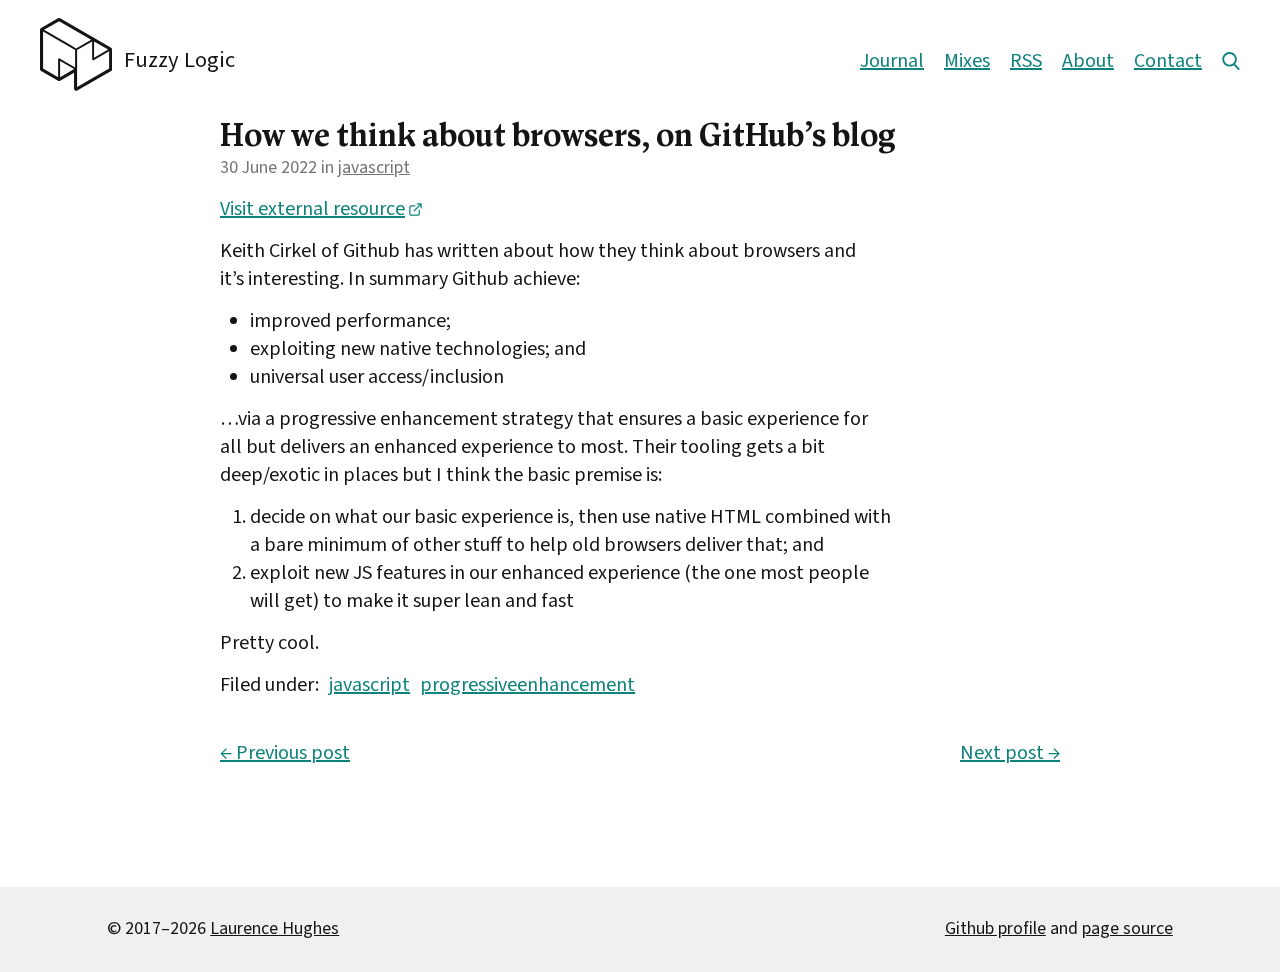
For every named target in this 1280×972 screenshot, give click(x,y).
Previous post (285, 753)
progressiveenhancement (527, 685)
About (1088, 61)
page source (1127, 928)
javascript (374, 167)
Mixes (967, 61)
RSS (1026, 61)
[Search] (1231, 61)
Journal (892, 61)
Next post (1010, 753)
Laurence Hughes (274, 928)
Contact (1168, 61)
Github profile (995, 928)
